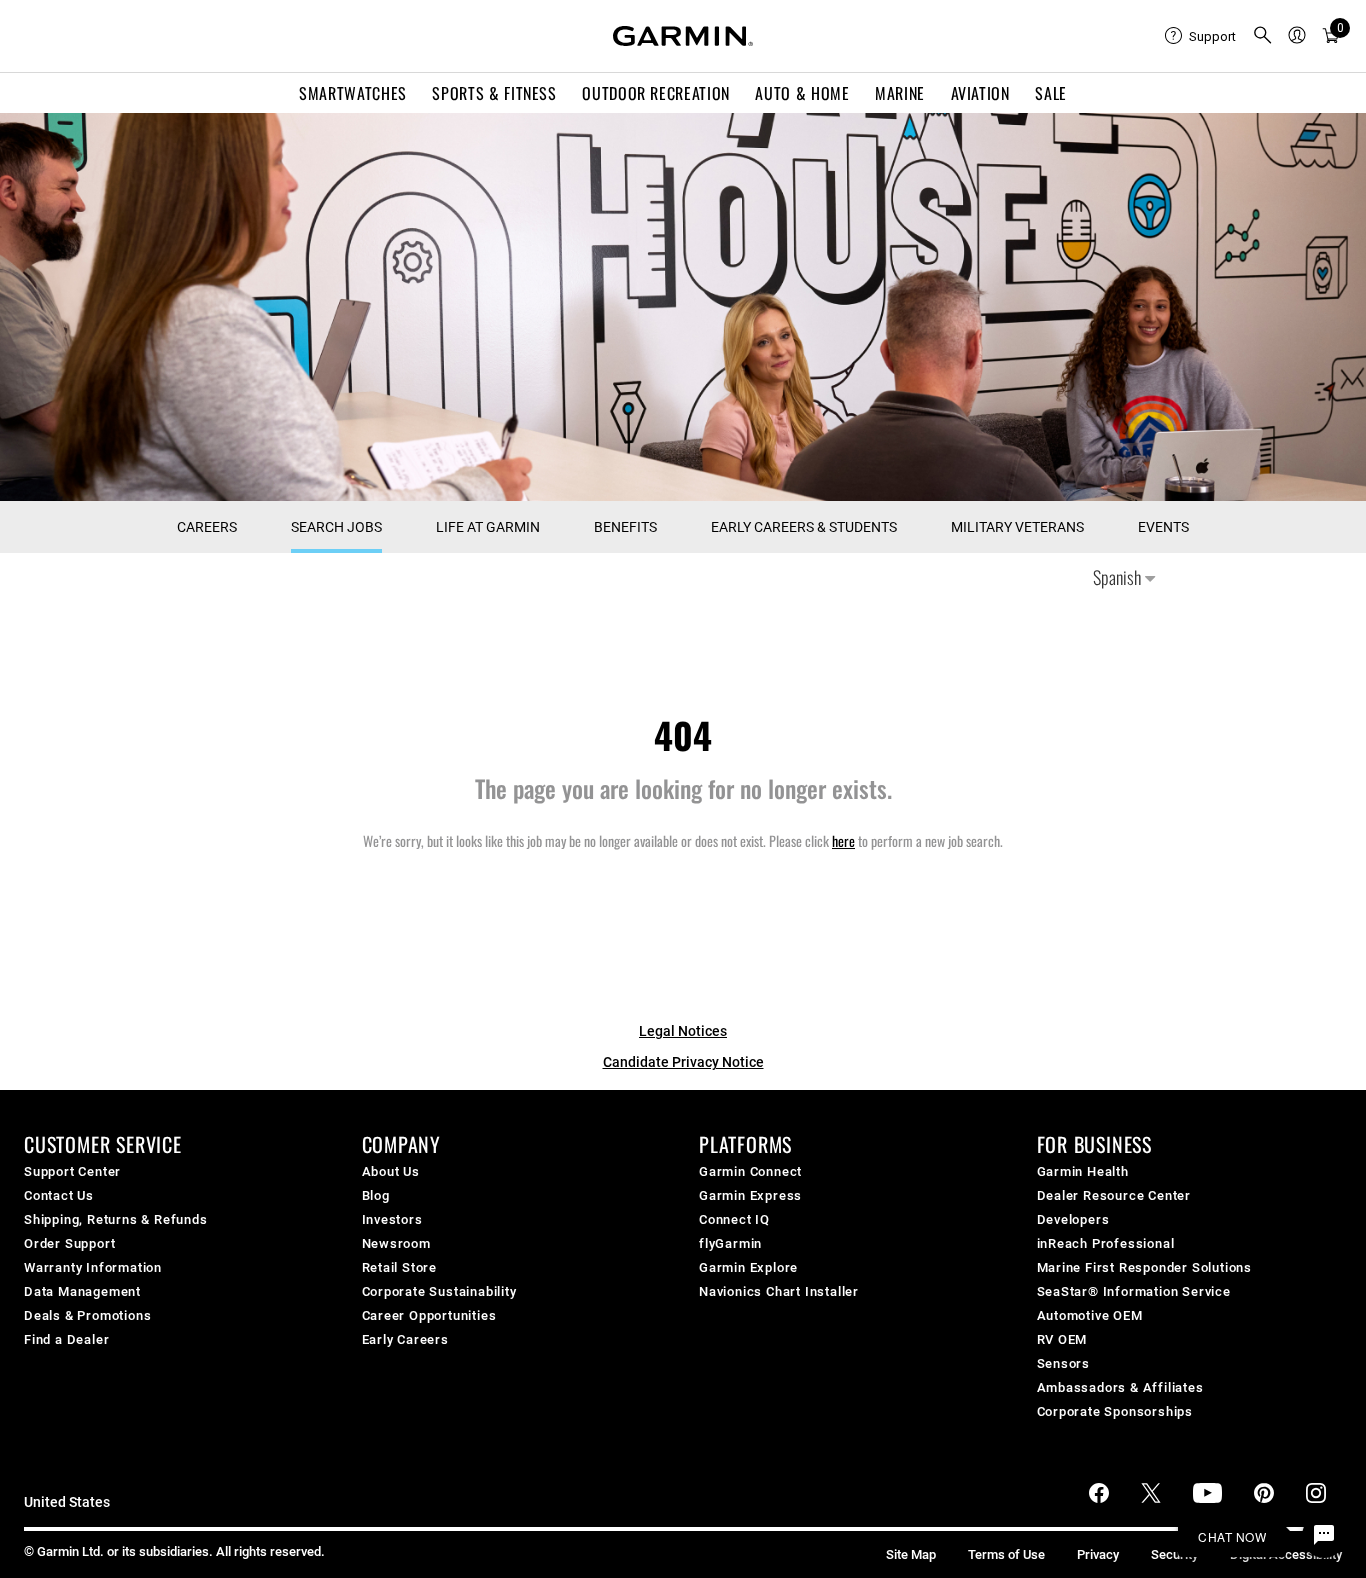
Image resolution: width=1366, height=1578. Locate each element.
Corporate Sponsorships (1115, 1411)
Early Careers (405, 1339)
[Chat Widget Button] (1324, 1536)
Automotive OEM (1090, 1315)
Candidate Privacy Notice (683, 1062)
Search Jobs (336, 527)
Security (1174, 1554)
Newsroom (396, 1243)
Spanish (1119, 577)
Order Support (69, 1243)
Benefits (625, 527)
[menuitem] (1200, 36)
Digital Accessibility (1286, 1554)
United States (67, 1502)
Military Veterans (1017, 527)
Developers (1073, 1219)
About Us (391, 1171)
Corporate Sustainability (439, 1291)
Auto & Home (802, 93)
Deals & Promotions (87, 1315)
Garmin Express (750, 1195)
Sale (1051, 93)
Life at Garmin (488, 527)
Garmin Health (1083, 1171)
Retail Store (400, 1267)
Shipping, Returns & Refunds (116, 1219)
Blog (376, 1195)
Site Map (911, 1554)
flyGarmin (730, 1243)
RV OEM (1062, 1339)
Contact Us (59, 1195)
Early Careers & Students (804, 527)
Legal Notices (683, 1031)
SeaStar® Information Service (1134, 1291)
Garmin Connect (750, 1171)
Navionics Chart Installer (779, 1291)
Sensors (1064, 1363)
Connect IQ (734, 1219)
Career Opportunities (429, 1315)
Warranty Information (93, 1267)
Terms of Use (1006, 1554)
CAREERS (207, 527)
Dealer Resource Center (1114, 1195)
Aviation (980, 93)
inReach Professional (1106, 1243)
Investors (392, 1219)
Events (1163, 527)
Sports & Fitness (494, 93)
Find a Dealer (66, 1339)
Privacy (1098, 1554)
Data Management (82, 1291)
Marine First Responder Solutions (1145, 1267)
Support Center (72, 1171)
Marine (900, 93)
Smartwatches (353, 93)
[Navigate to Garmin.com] (683, 36)
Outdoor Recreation (656, 93)
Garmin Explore (748, 1267)
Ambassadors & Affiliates (1120, 1387)
